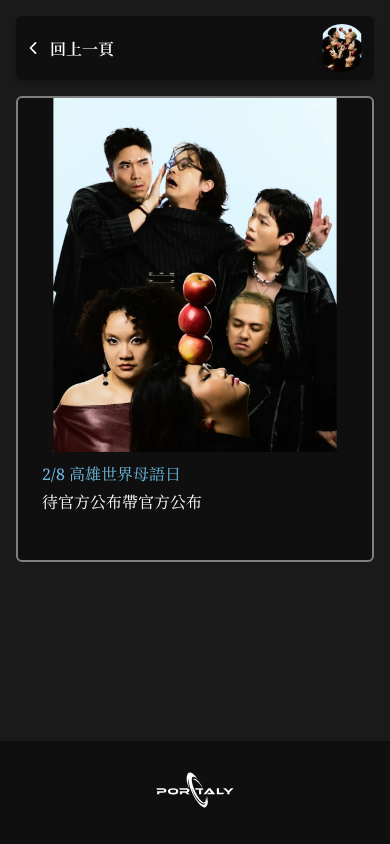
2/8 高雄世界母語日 (111, 474)
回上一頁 (82, 49)
